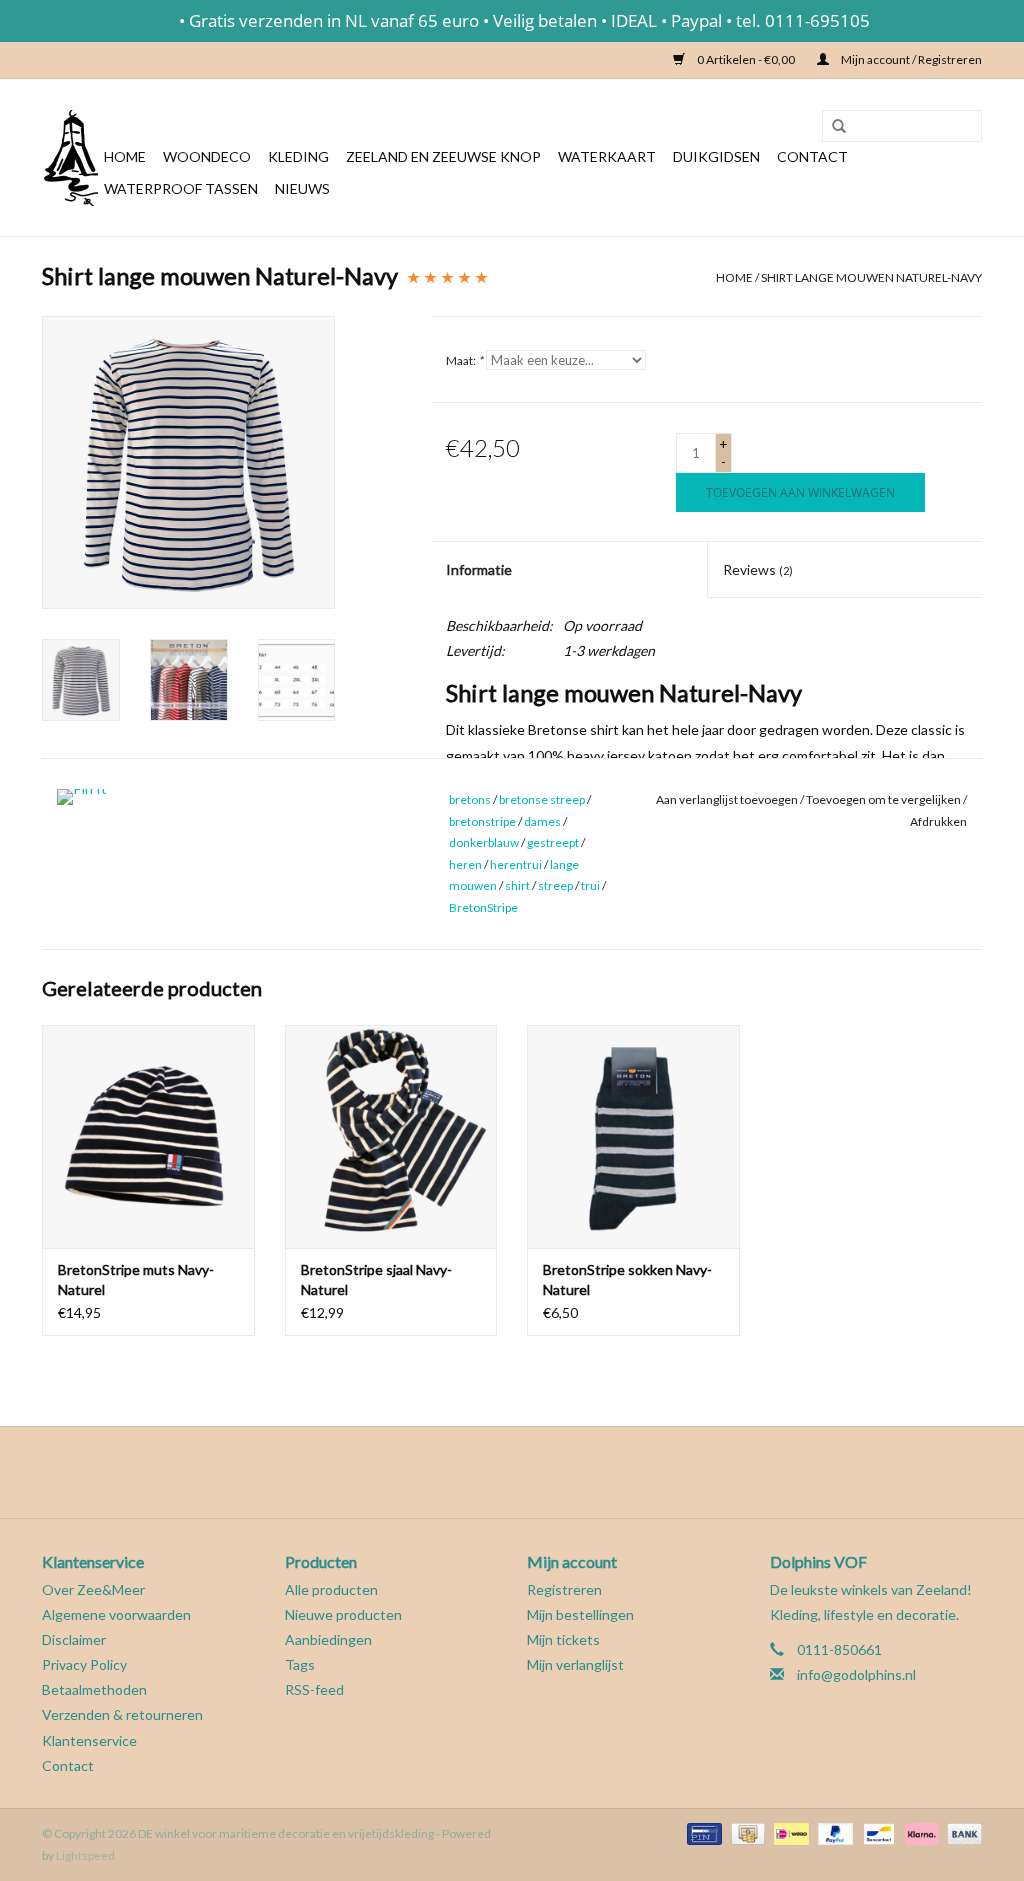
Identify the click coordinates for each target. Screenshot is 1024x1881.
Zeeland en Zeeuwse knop (443, 156)
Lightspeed (85, 1855)
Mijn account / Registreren (910, 59)
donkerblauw (484, 842)
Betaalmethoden (94, 1689)
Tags (300, 1664)
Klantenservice (89, 1740)
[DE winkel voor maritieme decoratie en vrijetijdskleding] (70, 157)
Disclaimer (74, 1639)
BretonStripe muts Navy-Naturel (136, 1279)
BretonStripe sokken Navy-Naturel (627, 1279)
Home (125, 156)
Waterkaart (607, 156)
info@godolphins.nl (856, 1674)
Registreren (564, 1589)
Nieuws (302, 188)
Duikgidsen (716, 156)
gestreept (553, 842)
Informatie (479, 569)
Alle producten (331, 1589)
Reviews (758, 569)
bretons (470, 799)
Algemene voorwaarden (116, 1614)
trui (590, 885)
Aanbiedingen (328, 1639)
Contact (812, 156)
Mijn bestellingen (580, 1614)
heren (465, 864)
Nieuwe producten (343, 1614)
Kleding (298, 156)
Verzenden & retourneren (122, 1714)
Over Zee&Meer (93, 1589)
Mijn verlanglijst (575, 1664)
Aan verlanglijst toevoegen (727, 799)
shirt (517, 885)
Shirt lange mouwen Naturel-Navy (871, 277)
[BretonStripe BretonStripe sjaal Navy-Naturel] (391, 1136)
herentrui (516, 864)
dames (542, 821)
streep (555, 885)
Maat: (464, 360)
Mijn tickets (563, 1639)
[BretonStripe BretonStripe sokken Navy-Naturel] (633, 1136)
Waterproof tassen (181, 188)
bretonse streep (542, 799)
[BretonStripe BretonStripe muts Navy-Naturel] (148, 1136)
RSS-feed (314, 1689)
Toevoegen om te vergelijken (884, 799)
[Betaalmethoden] (701, 1832)
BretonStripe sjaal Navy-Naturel (376, 1279)
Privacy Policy (84, 1664)
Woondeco (207, 156)
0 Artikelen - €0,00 (746, 59)
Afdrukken (938, 821)
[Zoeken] (832, 127)
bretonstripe (482, 821)
